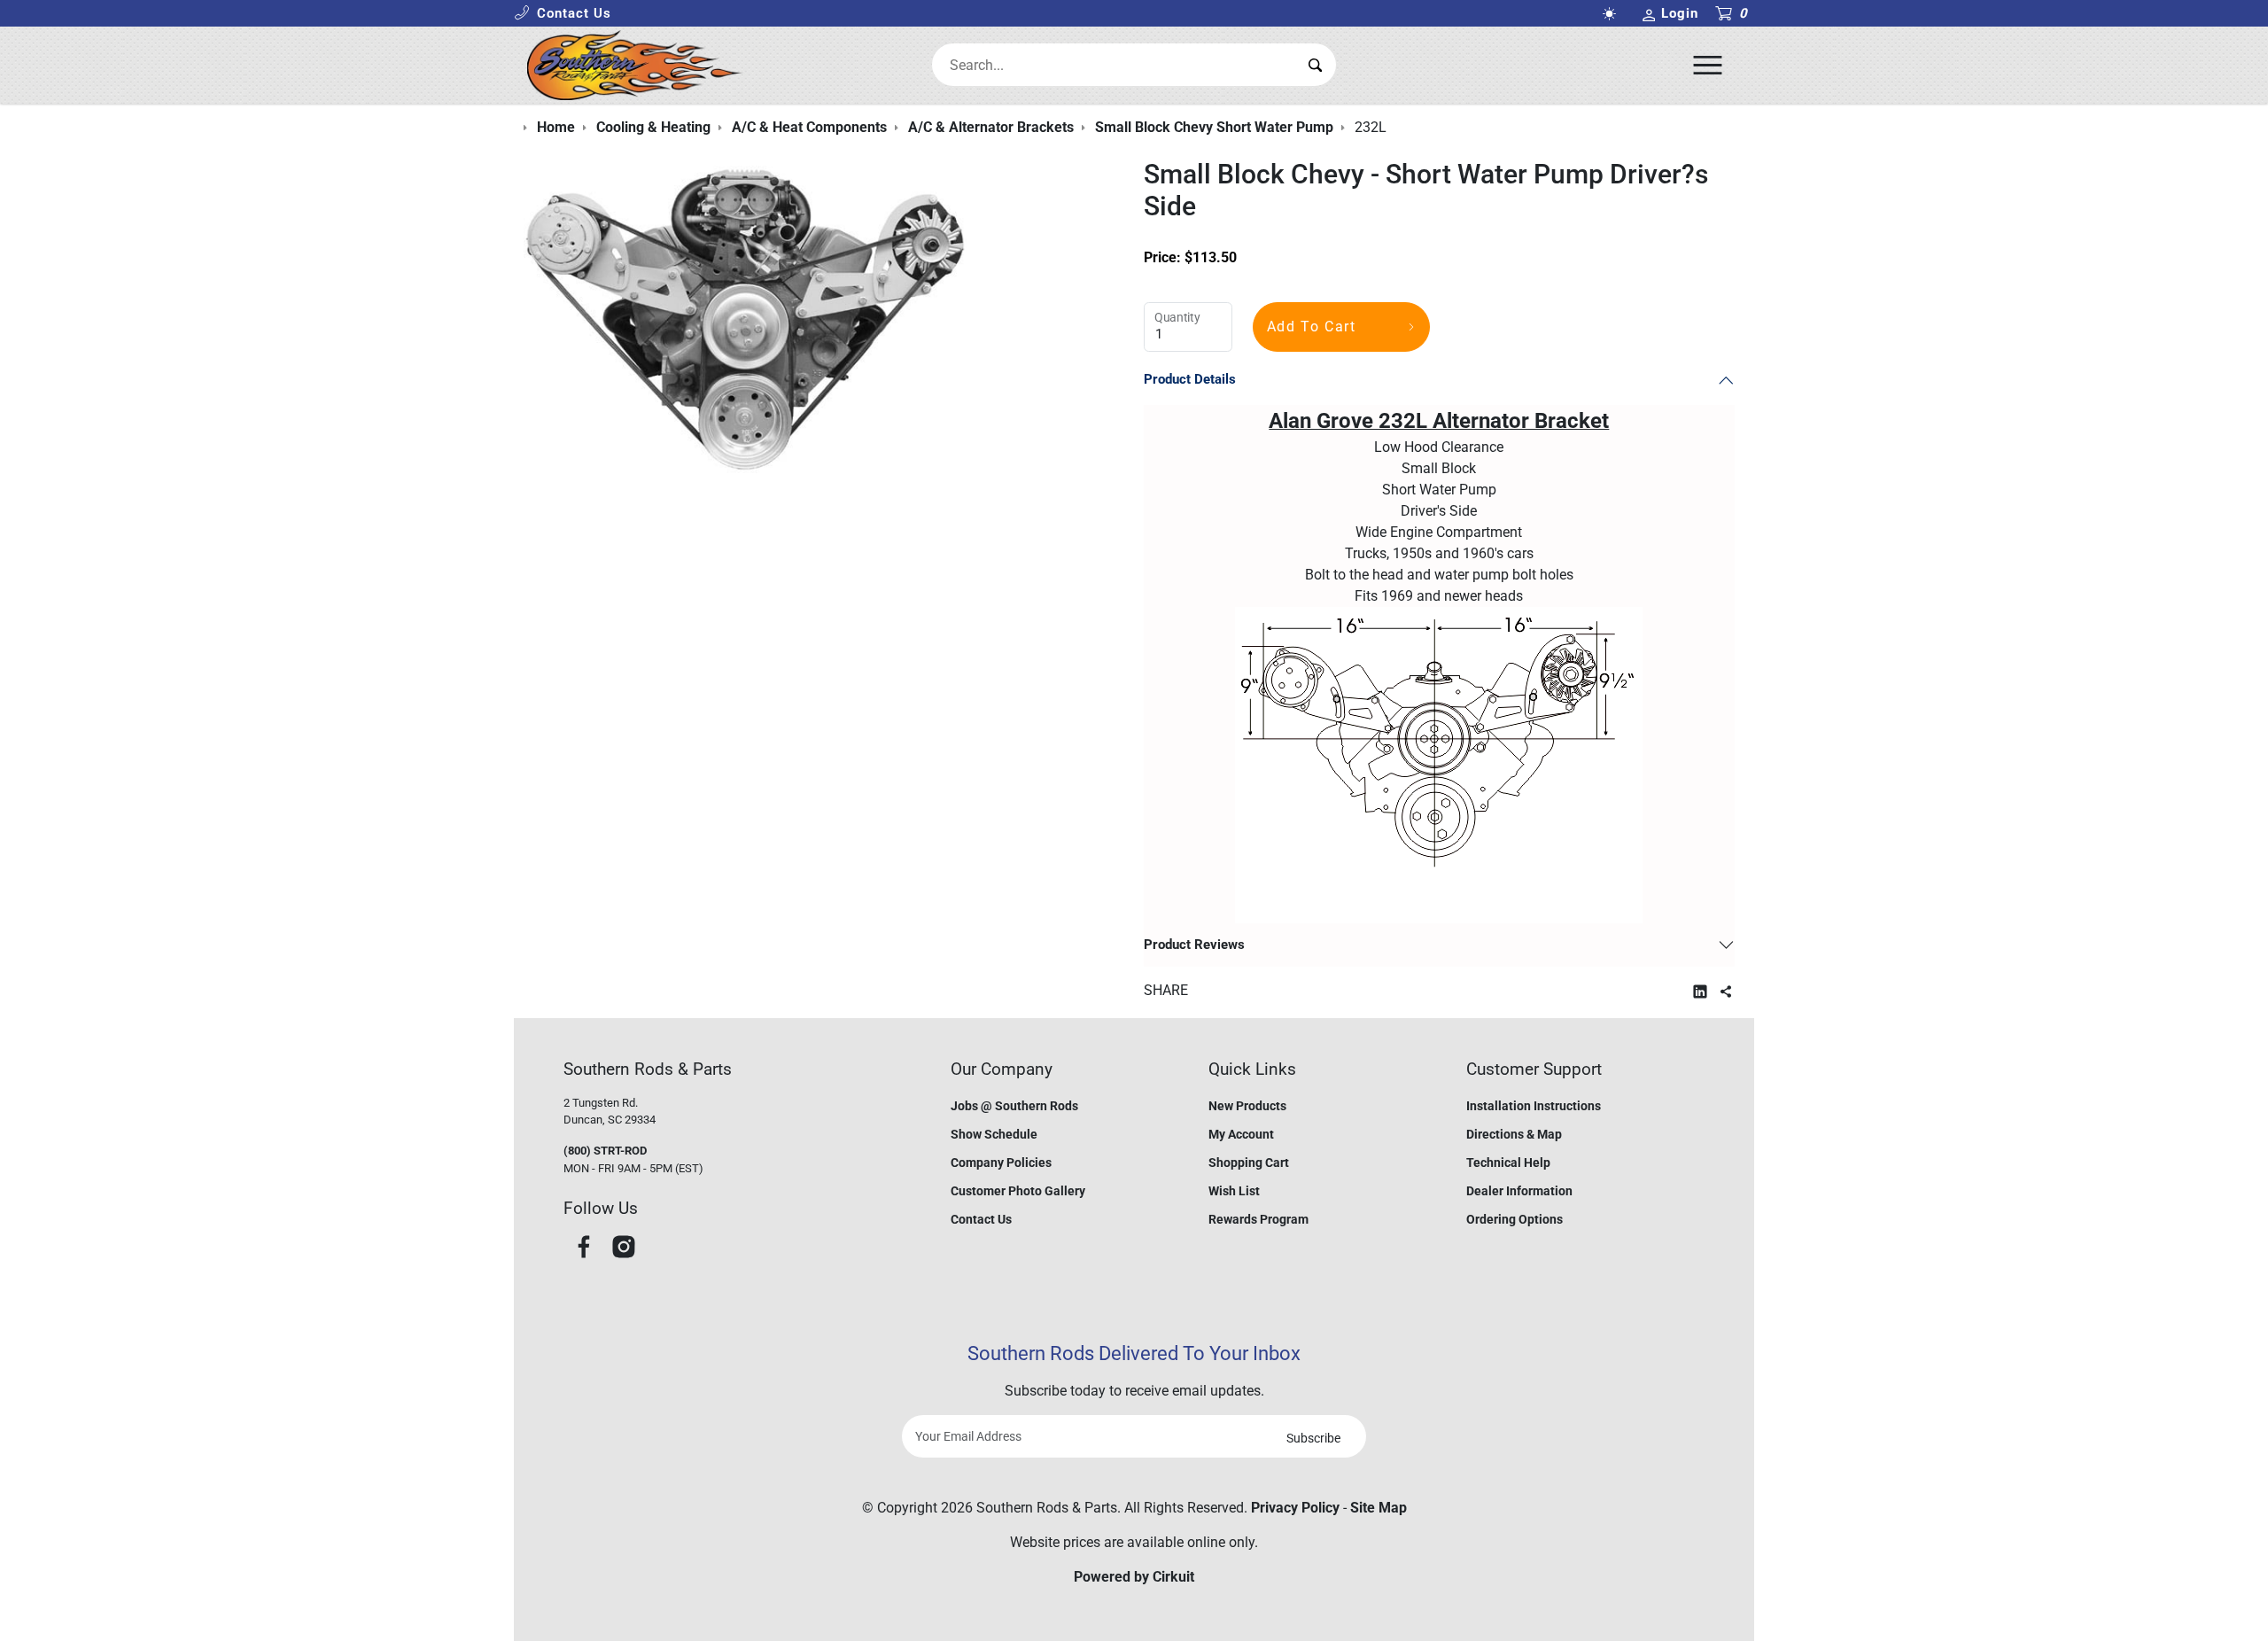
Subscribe (1313, 1438)
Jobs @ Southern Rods (1014, 1106)
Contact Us (981, 1219)
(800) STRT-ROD (605, 1151)
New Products (1247, 1106)
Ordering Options (1515, 1219)
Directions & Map (1514, 1134)
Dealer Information (1519, 1191)
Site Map (1379, 1508)
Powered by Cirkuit (1134, 1577)
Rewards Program (1258, 1219)
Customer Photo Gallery (1018, 1191)
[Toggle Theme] (1612, 14)
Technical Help (1508, 1163)
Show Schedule (994, 1134)
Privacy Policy (1295, 1508)
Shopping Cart (1249, 1163)
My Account (1241, 1134)
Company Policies (1001, 1163)
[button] (563, 14)
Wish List (1234, 1191)
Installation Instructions (1534, 1106)
